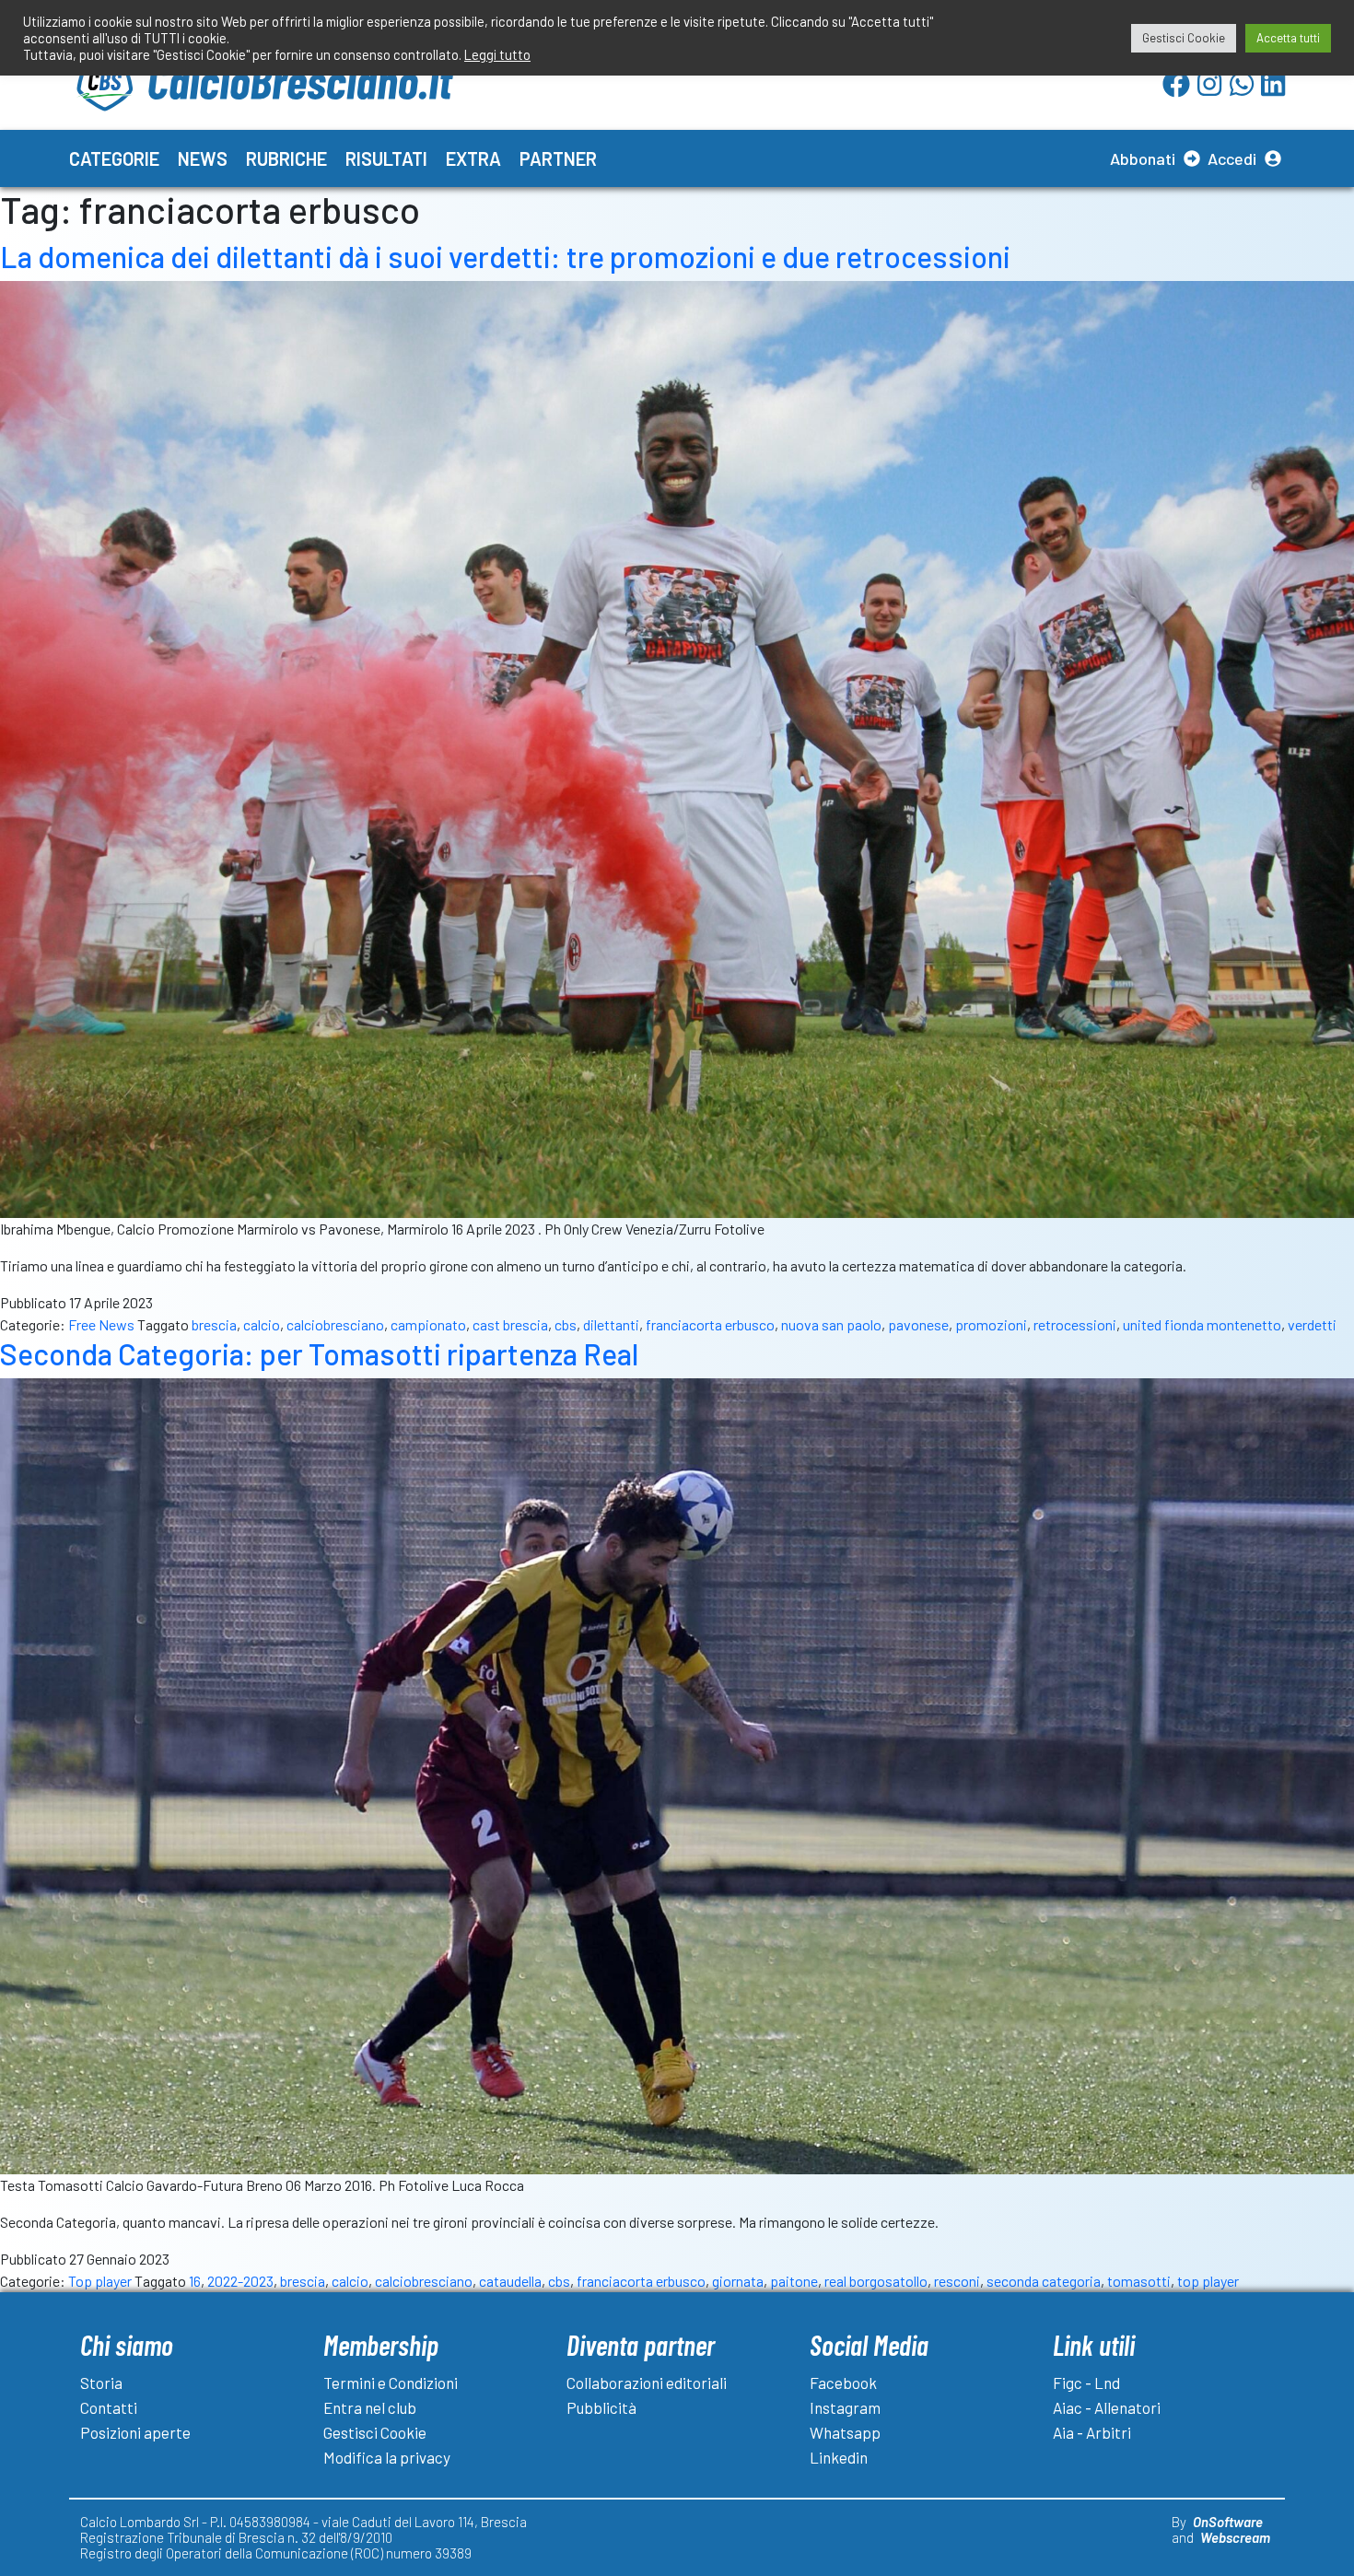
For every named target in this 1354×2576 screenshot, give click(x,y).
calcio (262, 1324)
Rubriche (286, 158)
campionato (428, 1324)
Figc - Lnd (1086, 2383)
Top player (100, 2281)
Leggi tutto (497, 54)
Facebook (843, 2383)
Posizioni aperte (135, 2432)
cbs (566, 1324)
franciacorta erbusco (710, 1324)
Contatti (109, 2407)
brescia (214, 1324)
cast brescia (510, 1324)
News (203, 158)
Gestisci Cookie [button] (1184, 38)
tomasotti (1139, 2281)
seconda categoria (1044, 2281)
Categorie (114, 158)
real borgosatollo (876, 2281)
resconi (957, 2281)
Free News (101, 1324)
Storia (101, 2383)
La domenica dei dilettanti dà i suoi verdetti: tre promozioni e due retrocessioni (505, 256)
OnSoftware (1228, 2522)
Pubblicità (601, 2407)
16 (195, 2281)
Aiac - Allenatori (1107, 2407)
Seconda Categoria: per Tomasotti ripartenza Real (319, 1353)
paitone (794, 2281)
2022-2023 (240, 2281)
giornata (738, 2281)
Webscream (1235, 2537)
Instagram (845, 2407)
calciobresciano (335, 1324)
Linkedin (839, 2457)
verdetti (1312, 1324)
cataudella (510, 2281)
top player (1208, 2281)
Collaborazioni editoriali (647, 2383)
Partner (558, 158)
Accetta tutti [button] (1288, 38)
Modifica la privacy (387, 2457)
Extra (473, 158)
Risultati (386, 158)
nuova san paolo (831, 1324)
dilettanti (611, 1324)
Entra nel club (370, 2407)
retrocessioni (1075, 1324)
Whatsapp (845, 2432)
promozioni (991, 1324)
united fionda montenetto (1202, 1324)
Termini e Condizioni (391, 2383)
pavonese (918, 1324)
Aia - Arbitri (1092, 2432)
